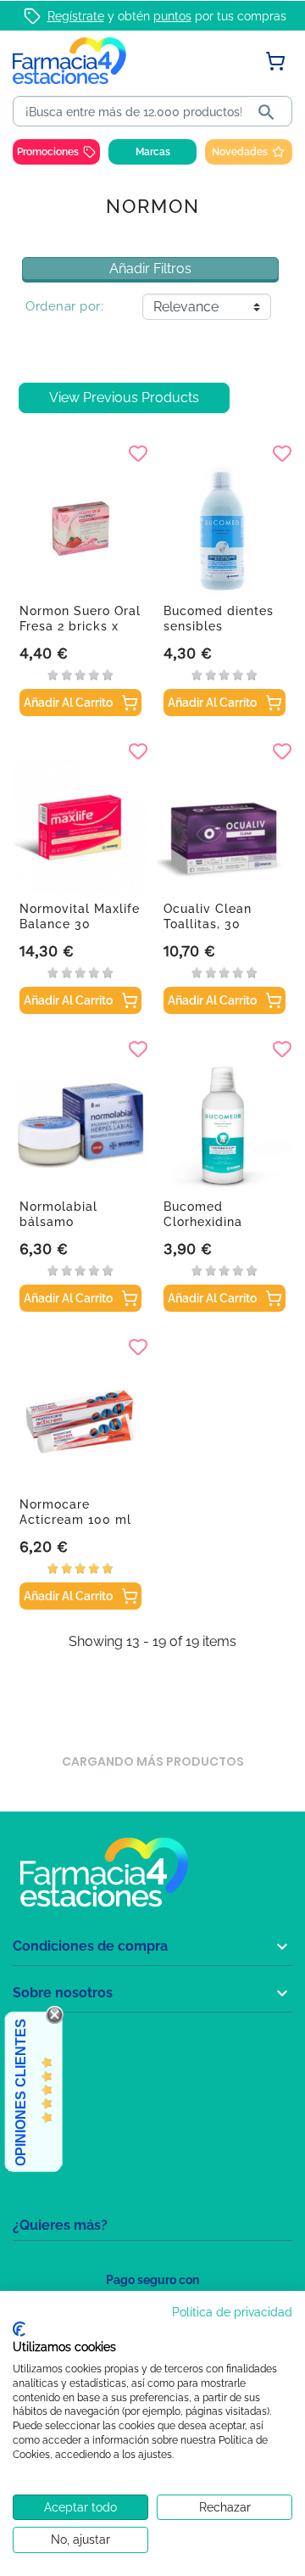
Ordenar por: (64, 306)
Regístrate (76, 16)
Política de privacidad (232, 2312)
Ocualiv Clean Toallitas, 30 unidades (208, 924)
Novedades (240, 152)
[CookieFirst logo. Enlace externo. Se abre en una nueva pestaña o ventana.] (19, 2329)
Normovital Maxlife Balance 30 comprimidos (80, 924)
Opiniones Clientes (21, 2092)
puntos (172, 16)
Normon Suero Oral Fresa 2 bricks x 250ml (80, 626)
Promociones (48, 152)
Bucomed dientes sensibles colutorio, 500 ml (219, 626)
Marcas (153, 152)
